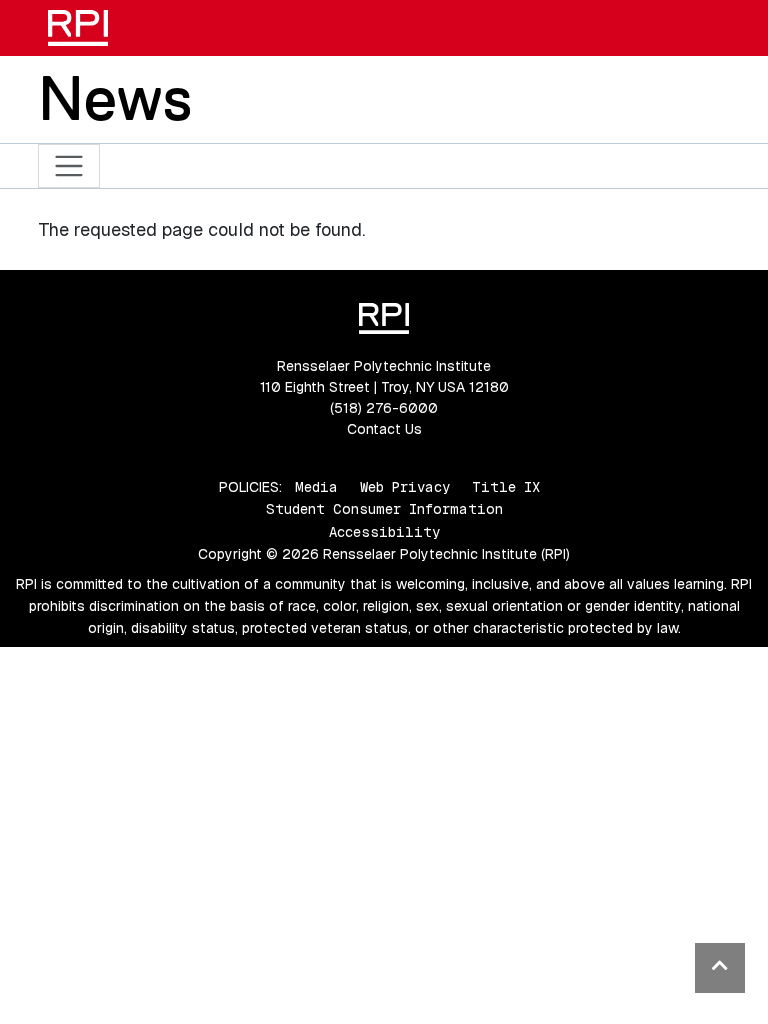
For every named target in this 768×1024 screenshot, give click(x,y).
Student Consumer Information (384, 509)
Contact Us (384, 429)
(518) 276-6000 (384, 408)
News (115, 98)
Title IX (506, 487)
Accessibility (384, 532)
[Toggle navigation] (69, 166)
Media (316, 487)
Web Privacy (405, 487)
